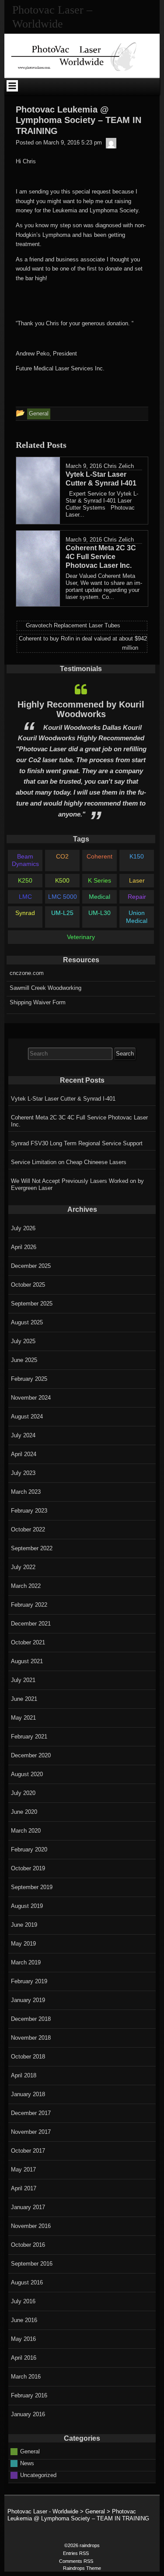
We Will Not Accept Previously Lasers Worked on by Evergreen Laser (77, 1184)
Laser (137, 880)
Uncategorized (38, 2475)
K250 (25, 880)
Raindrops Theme (82, 2568)
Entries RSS (76, 2553)
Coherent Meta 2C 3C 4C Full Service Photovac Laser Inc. (79, 1121)
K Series (99, 880)
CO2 (62, 856)
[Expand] (12, 86)
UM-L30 (99, 913)
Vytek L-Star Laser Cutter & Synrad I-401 (63, 1099)
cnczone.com (27, 973)
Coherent (99, 856)
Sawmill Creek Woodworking (45, 988)
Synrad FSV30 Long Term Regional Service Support (77, 1143)
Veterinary (81, 937)
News (27, 2463)
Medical (99, 897)
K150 (137, 856)
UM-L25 (62, 913)
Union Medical (137, 917)
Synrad (25, 913)
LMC (25, 897)
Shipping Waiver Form (38, 1002)
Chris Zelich (119, 466)
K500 (62, 880)
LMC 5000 (63, 897)
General (30, 2451)
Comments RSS (76, 2561)
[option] (81, 751)
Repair (137, 897)
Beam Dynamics (25, 860)
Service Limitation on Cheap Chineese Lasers (69, 1162)
